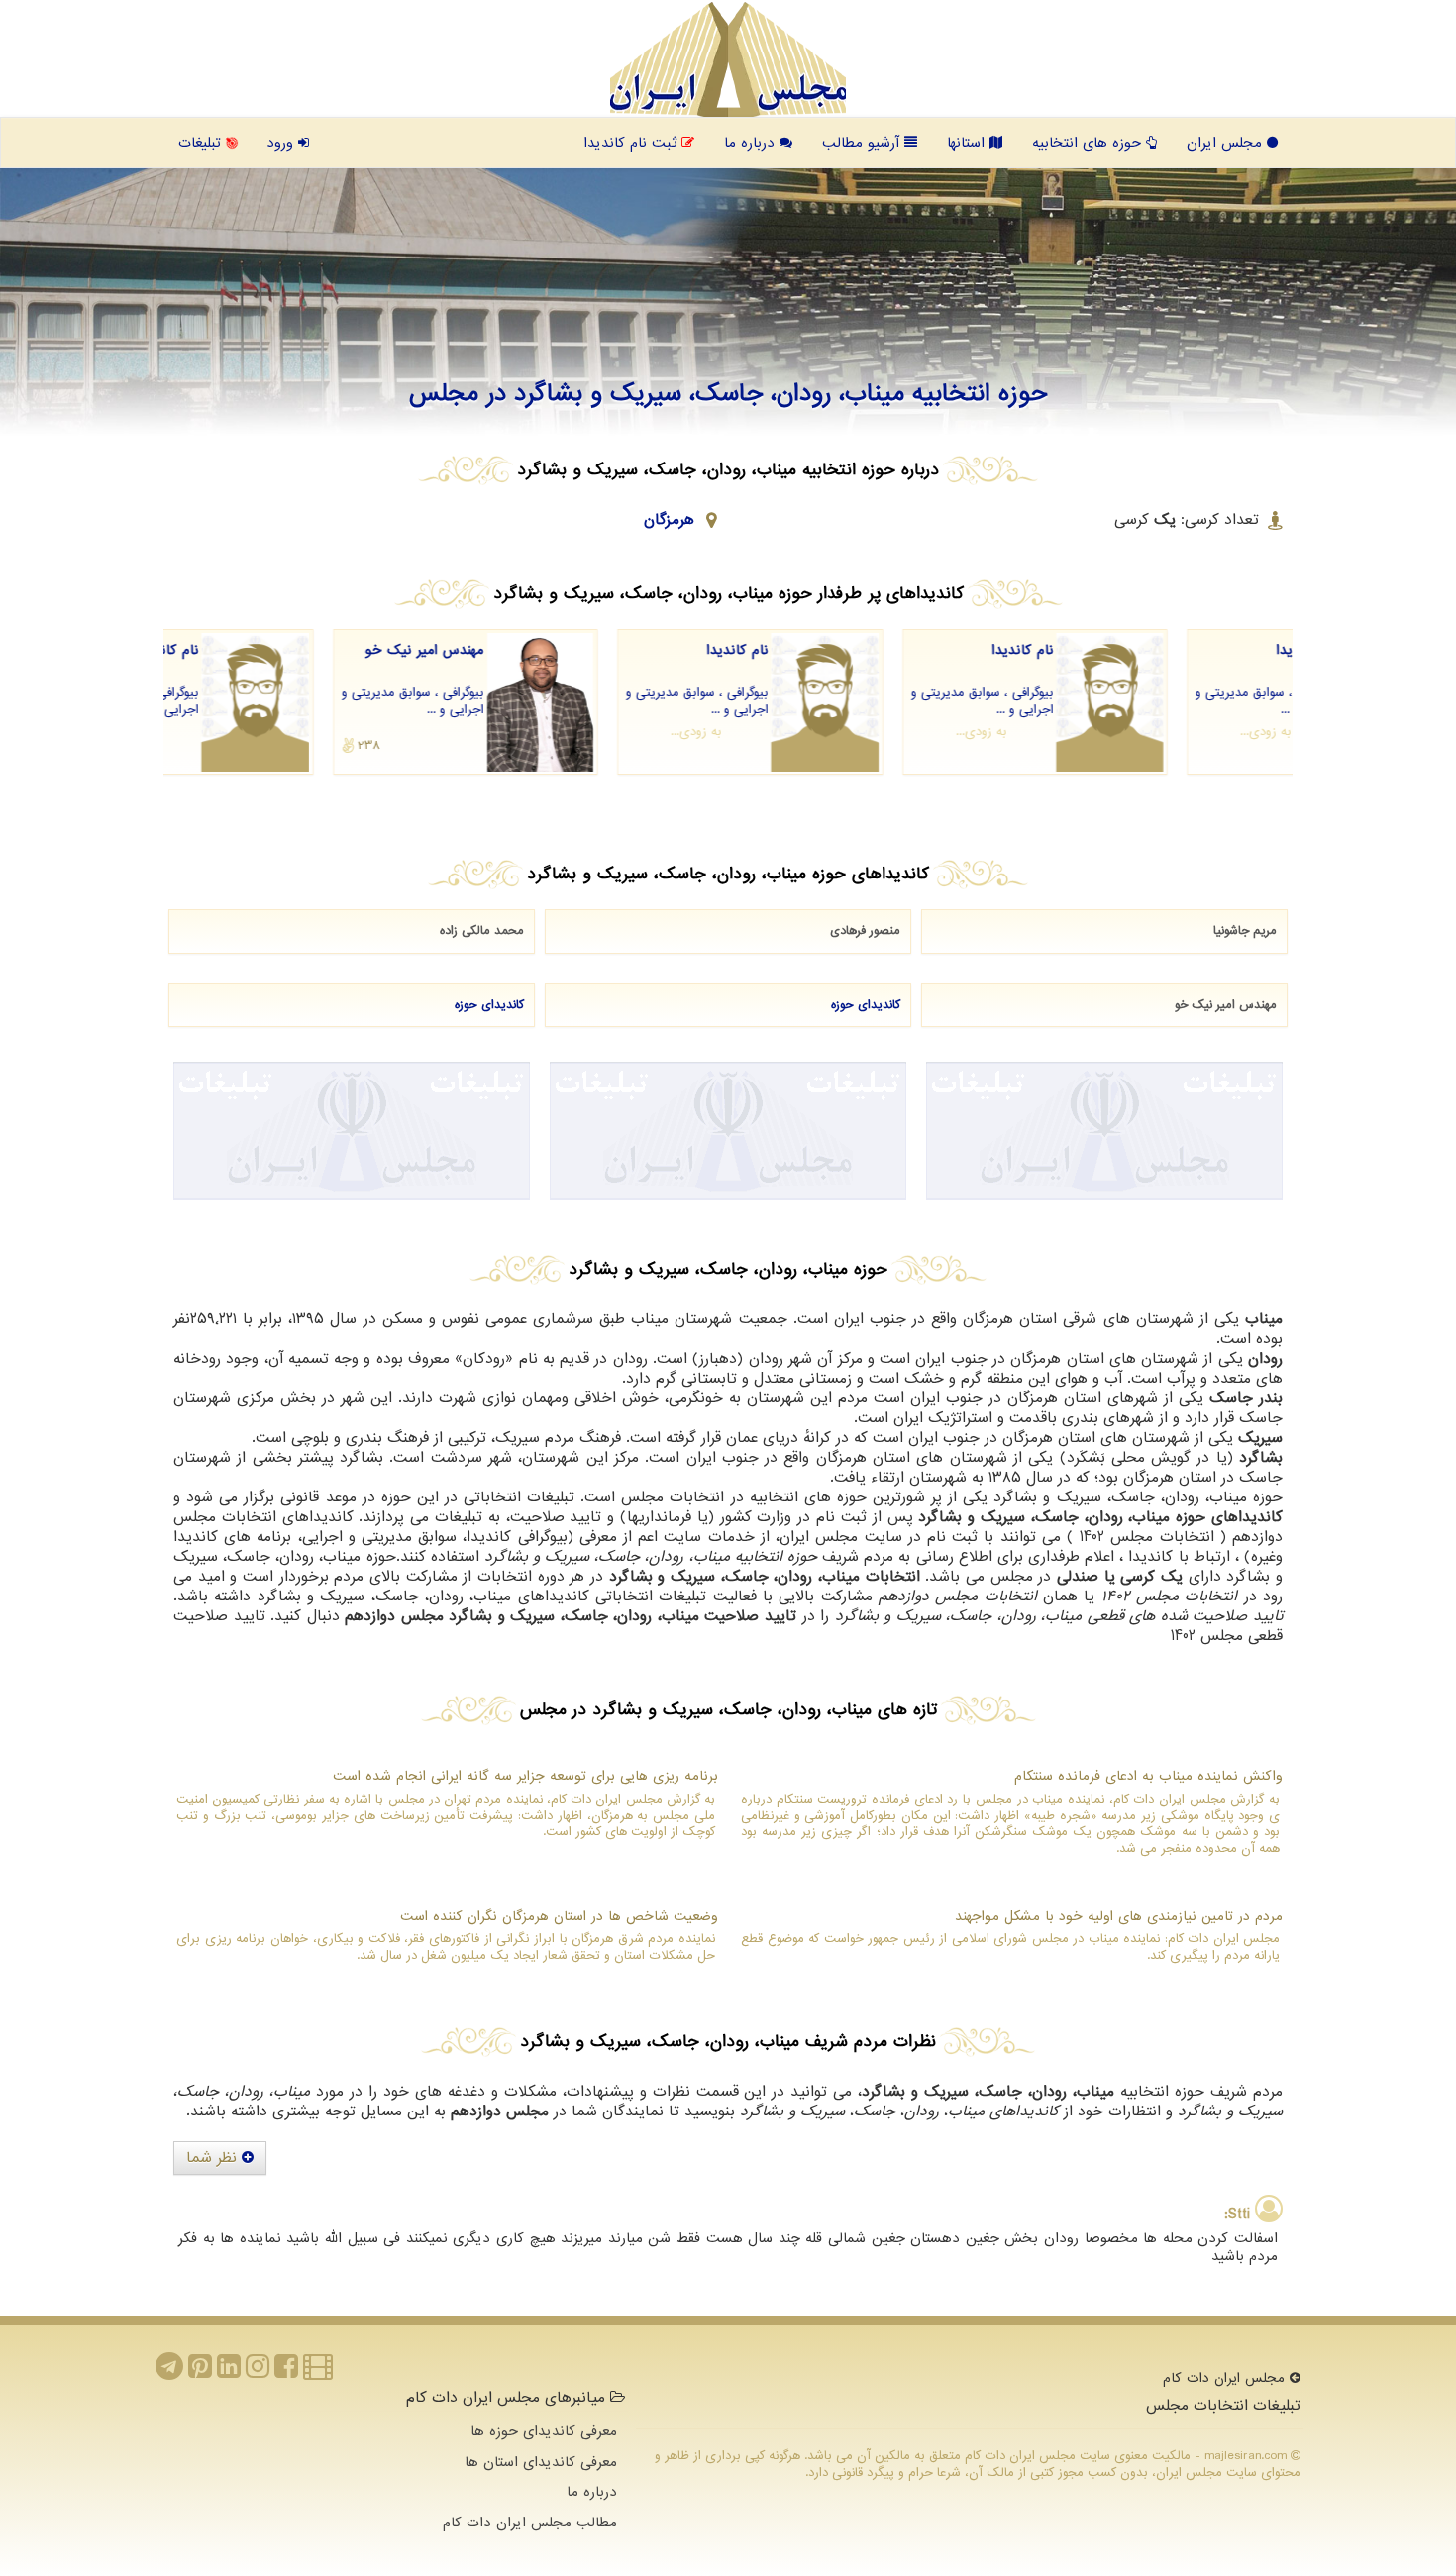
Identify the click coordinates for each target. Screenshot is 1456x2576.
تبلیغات (202, 143)
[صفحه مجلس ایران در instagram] (258, 2372)
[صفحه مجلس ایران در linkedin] (229, 2372)
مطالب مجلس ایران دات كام (530, 2523)
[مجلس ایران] (728, 59)
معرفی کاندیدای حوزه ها (544, 2431)
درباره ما (752, 143)
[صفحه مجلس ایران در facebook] (286, 2372)
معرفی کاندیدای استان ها (541, 2462)
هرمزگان (669, 520)
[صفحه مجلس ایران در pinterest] (200, 2372)
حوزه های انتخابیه (1089, 143)
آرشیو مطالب (863, 143)
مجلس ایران (1227, 143)
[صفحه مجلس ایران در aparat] (318, 2372)
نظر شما (214, 2158)
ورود (282, 143)
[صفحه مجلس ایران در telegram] (169, 2372)
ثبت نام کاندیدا (632, 143)
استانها (968, 143)
